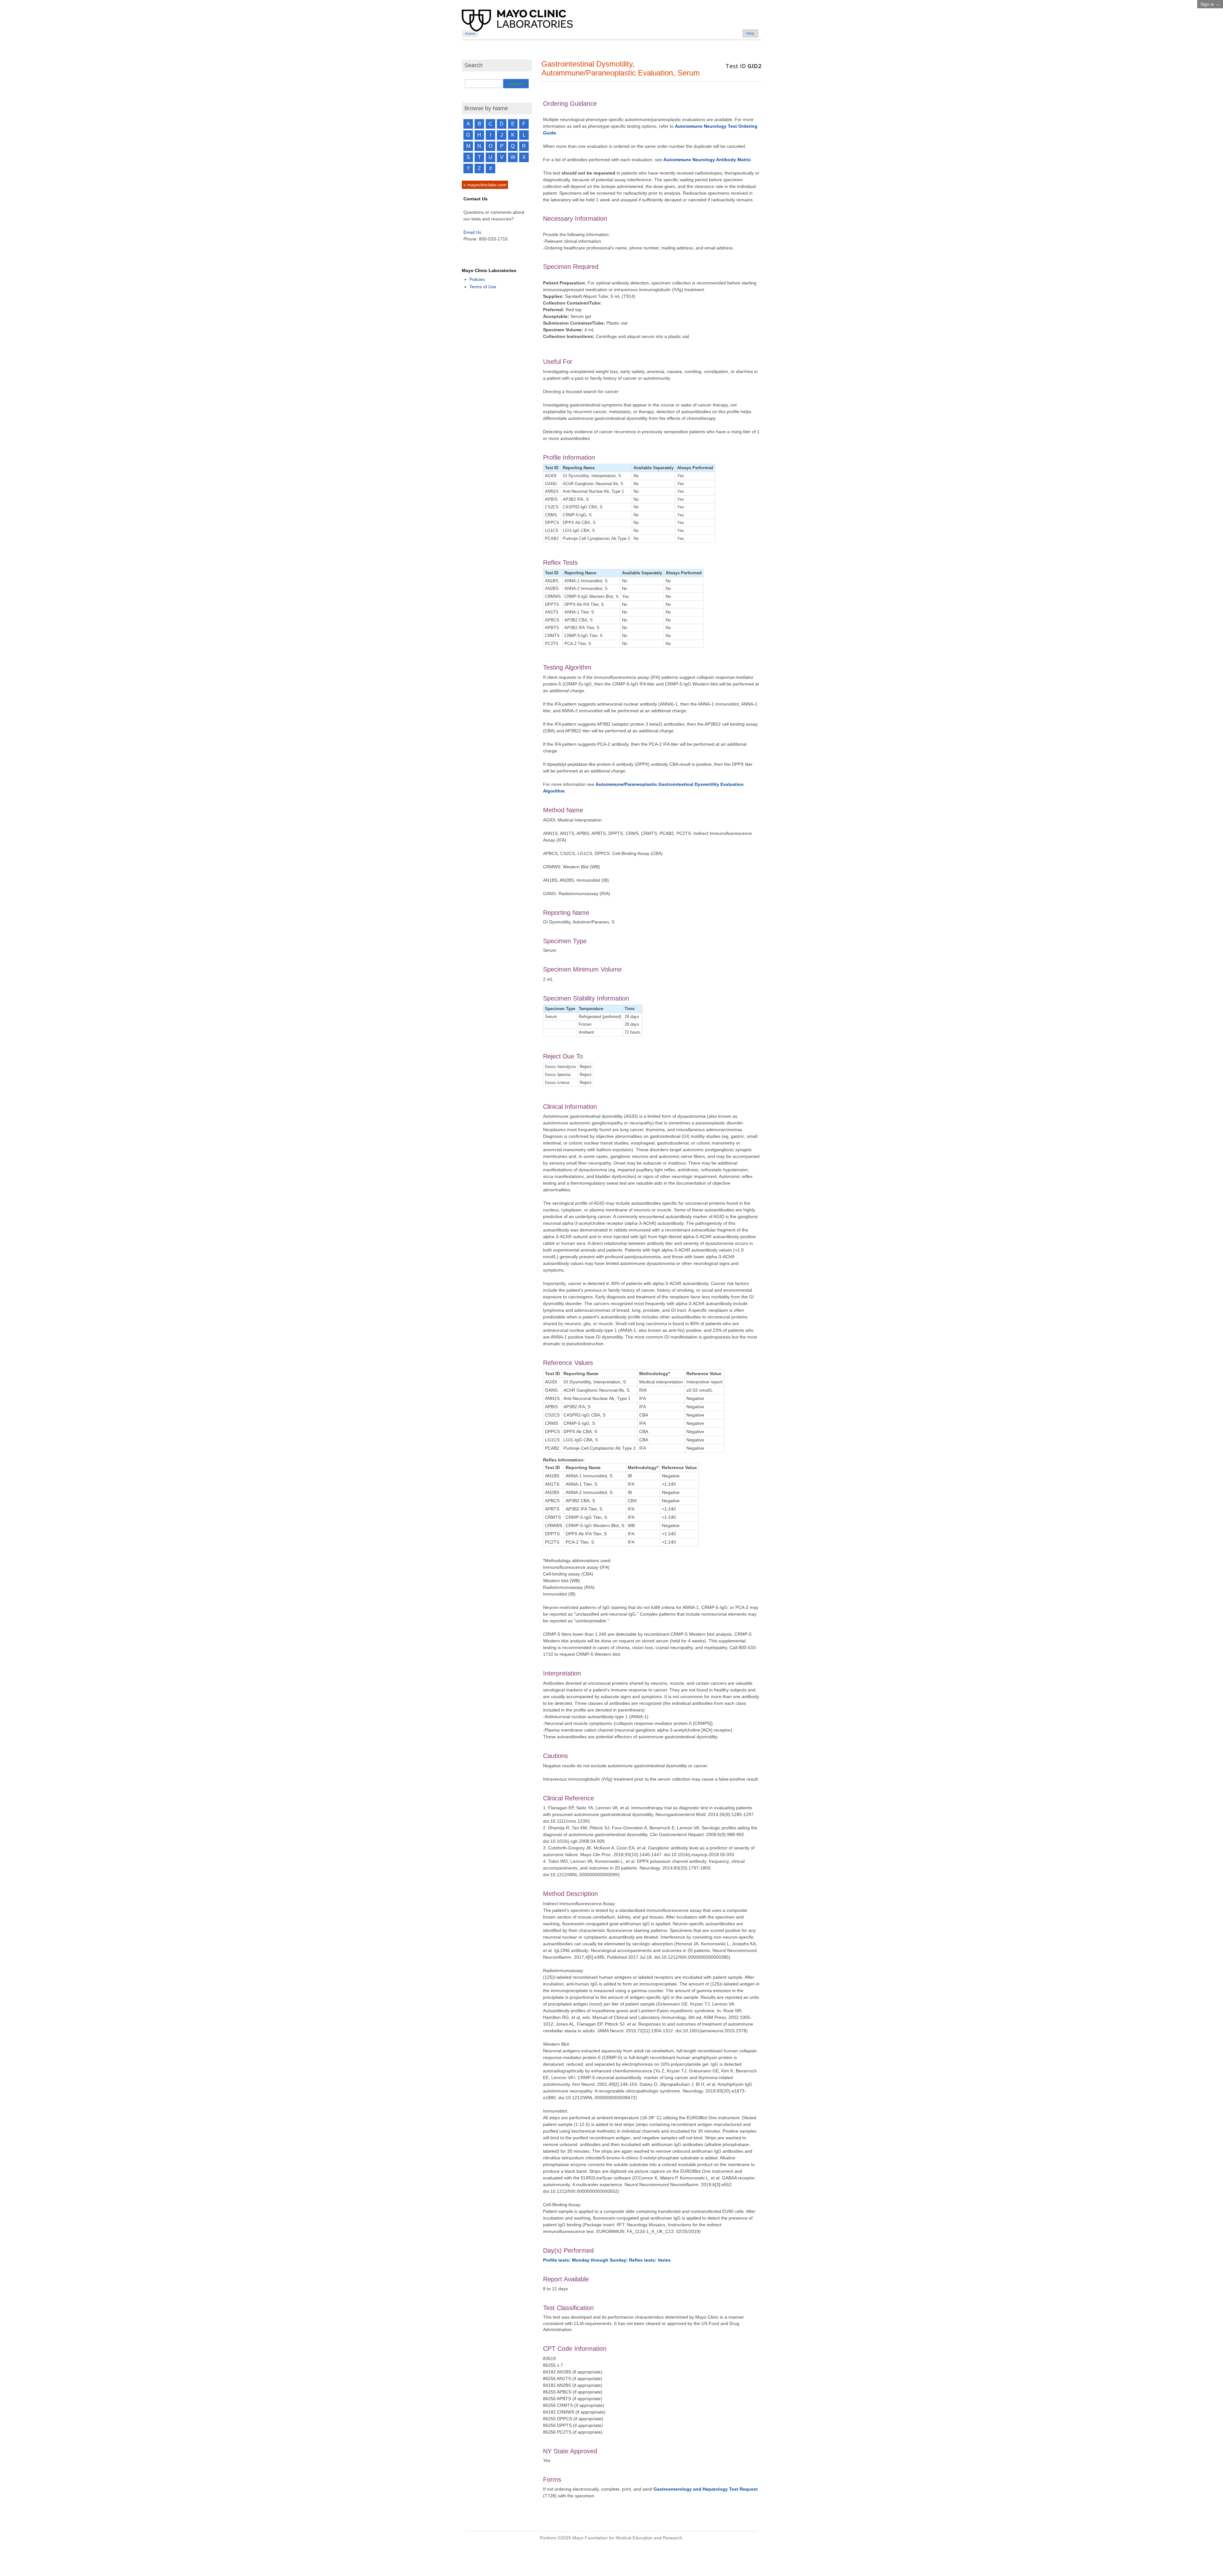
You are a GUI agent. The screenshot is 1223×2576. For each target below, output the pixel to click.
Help (750, 33)
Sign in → (1210, 4)
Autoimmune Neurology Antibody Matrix (707, 160)
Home (470, 34)
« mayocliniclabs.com (485, 185)
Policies (477, 279)
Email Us (472, 232)
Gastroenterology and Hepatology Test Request (706, 2489)
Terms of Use (483, 287)
